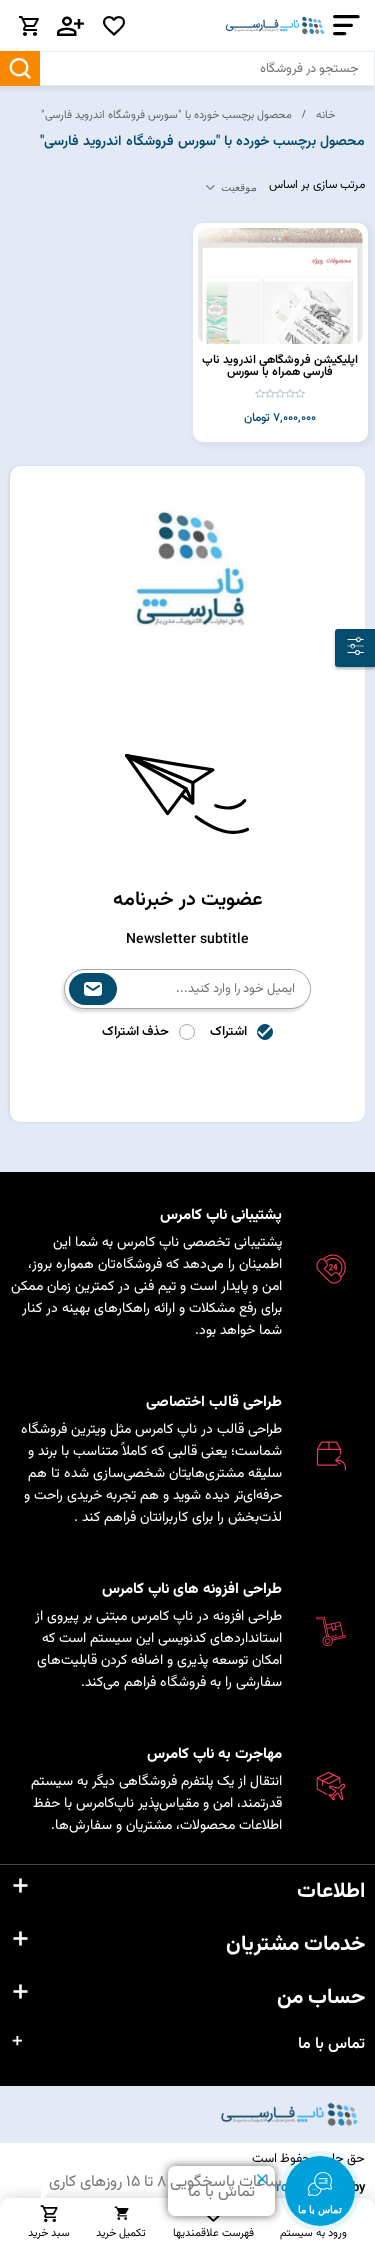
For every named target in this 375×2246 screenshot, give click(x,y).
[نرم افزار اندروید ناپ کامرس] (280, 286)
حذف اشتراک (135, 1032)
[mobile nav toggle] (342, 25)
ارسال (93, 989)
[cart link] (29, 26)
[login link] (71, 26)
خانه (325, 115)
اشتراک (228, 1032)
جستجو (20, 68)
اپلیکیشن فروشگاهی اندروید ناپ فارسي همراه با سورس (280, 366)
